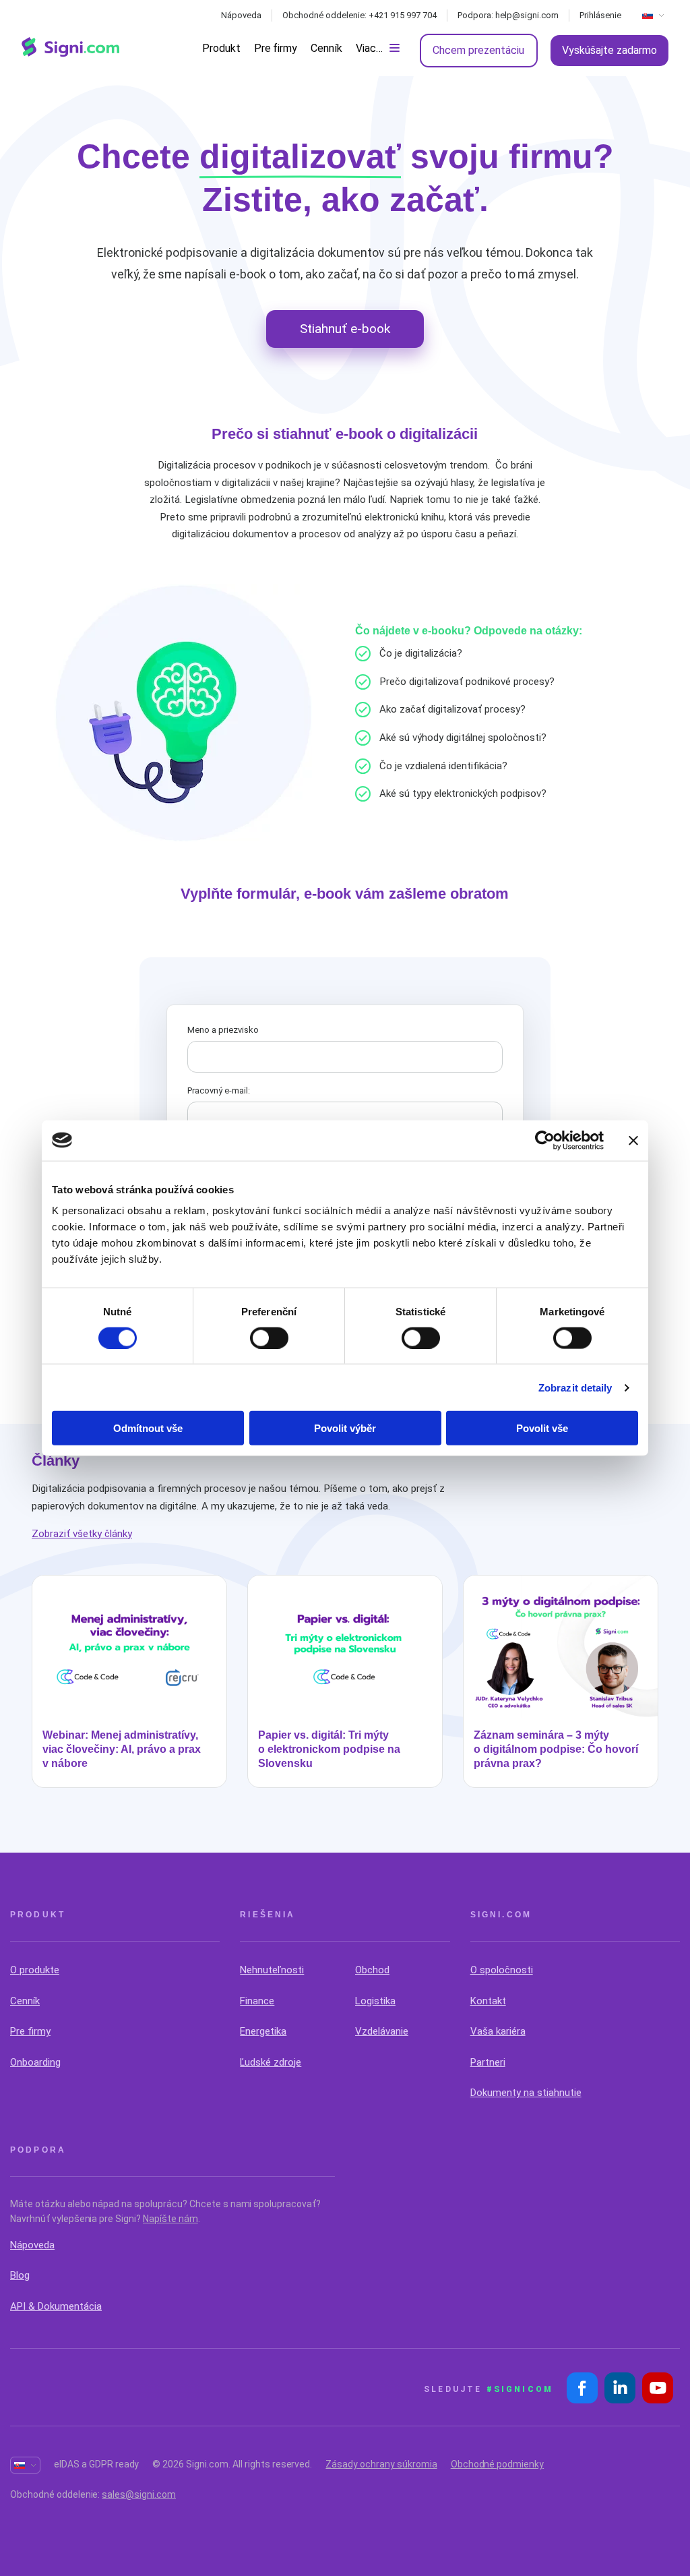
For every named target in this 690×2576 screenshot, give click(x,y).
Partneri (488, 2062)
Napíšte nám (170, 2219)
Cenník (326, 48)
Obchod (372, 1970)
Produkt (221, 48)
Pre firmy (276, 48)
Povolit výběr (345, 1428)
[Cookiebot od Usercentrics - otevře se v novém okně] (545, 1140)
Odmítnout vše (148, 1428)
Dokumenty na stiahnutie (526, 2093)
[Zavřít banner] (633, 1140)
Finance (257, 2001)
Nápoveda (241, 15)
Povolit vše (542, 1428)
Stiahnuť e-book (345, 329)
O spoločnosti (502, 1970)
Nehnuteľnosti (272, 1970)
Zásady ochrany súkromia (381, 2464)
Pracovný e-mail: (219, 1090)
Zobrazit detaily (575, 1387)
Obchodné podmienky (497, 2464)
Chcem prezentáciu (478, 50)
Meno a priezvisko (223, 1030)
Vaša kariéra (498, 2031)
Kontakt (488, 2001)
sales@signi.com (139, 2494)
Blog (20, 2275)
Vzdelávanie (382, 2031)
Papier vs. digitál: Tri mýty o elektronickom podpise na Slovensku (329, 1749)
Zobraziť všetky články (82, 1534)
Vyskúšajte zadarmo (609, 50)
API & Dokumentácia (56, 2306)
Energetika (263, 2031)
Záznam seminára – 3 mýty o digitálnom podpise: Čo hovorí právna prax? (556, 1749)
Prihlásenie (600, 15)
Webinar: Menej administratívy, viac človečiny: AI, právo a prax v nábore (122, 1749)
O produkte (35, 1970)
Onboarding (35, 2062)
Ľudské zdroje (271, 2062)
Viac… (369, 48)
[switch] (269, 1338)
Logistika (375, 2001)
